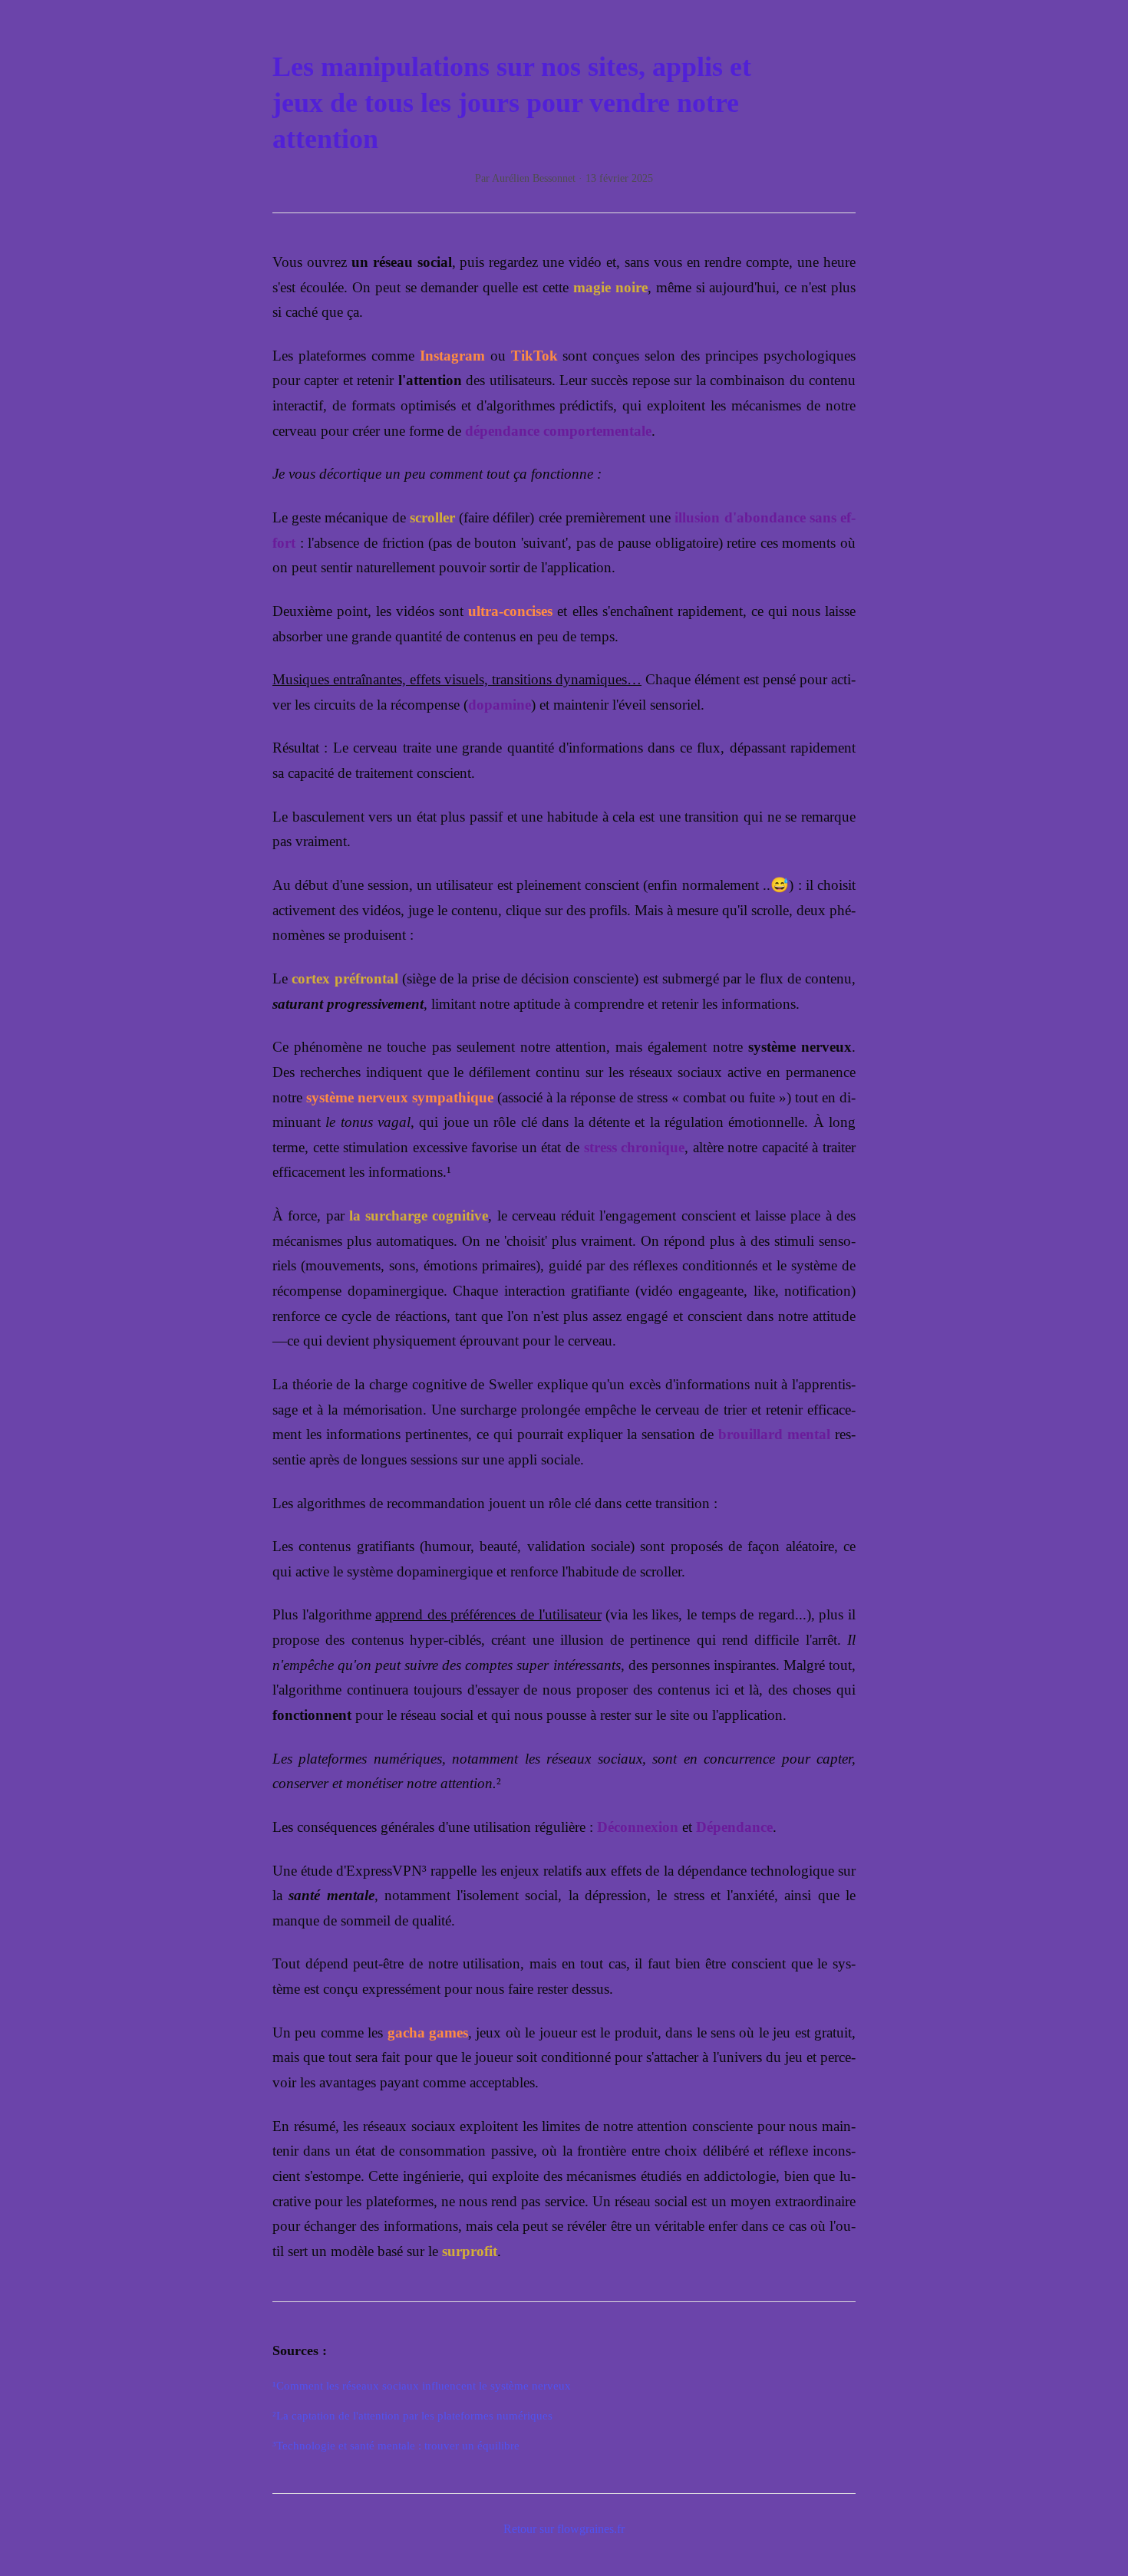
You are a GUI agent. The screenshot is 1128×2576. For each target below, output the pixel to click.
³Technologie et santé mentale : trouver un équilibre (396, 2445)
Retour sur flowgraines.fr (564, 2529)
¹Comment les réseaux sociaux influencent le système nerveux (422, 2385)
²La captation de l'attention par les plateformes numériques (412, 2415)
